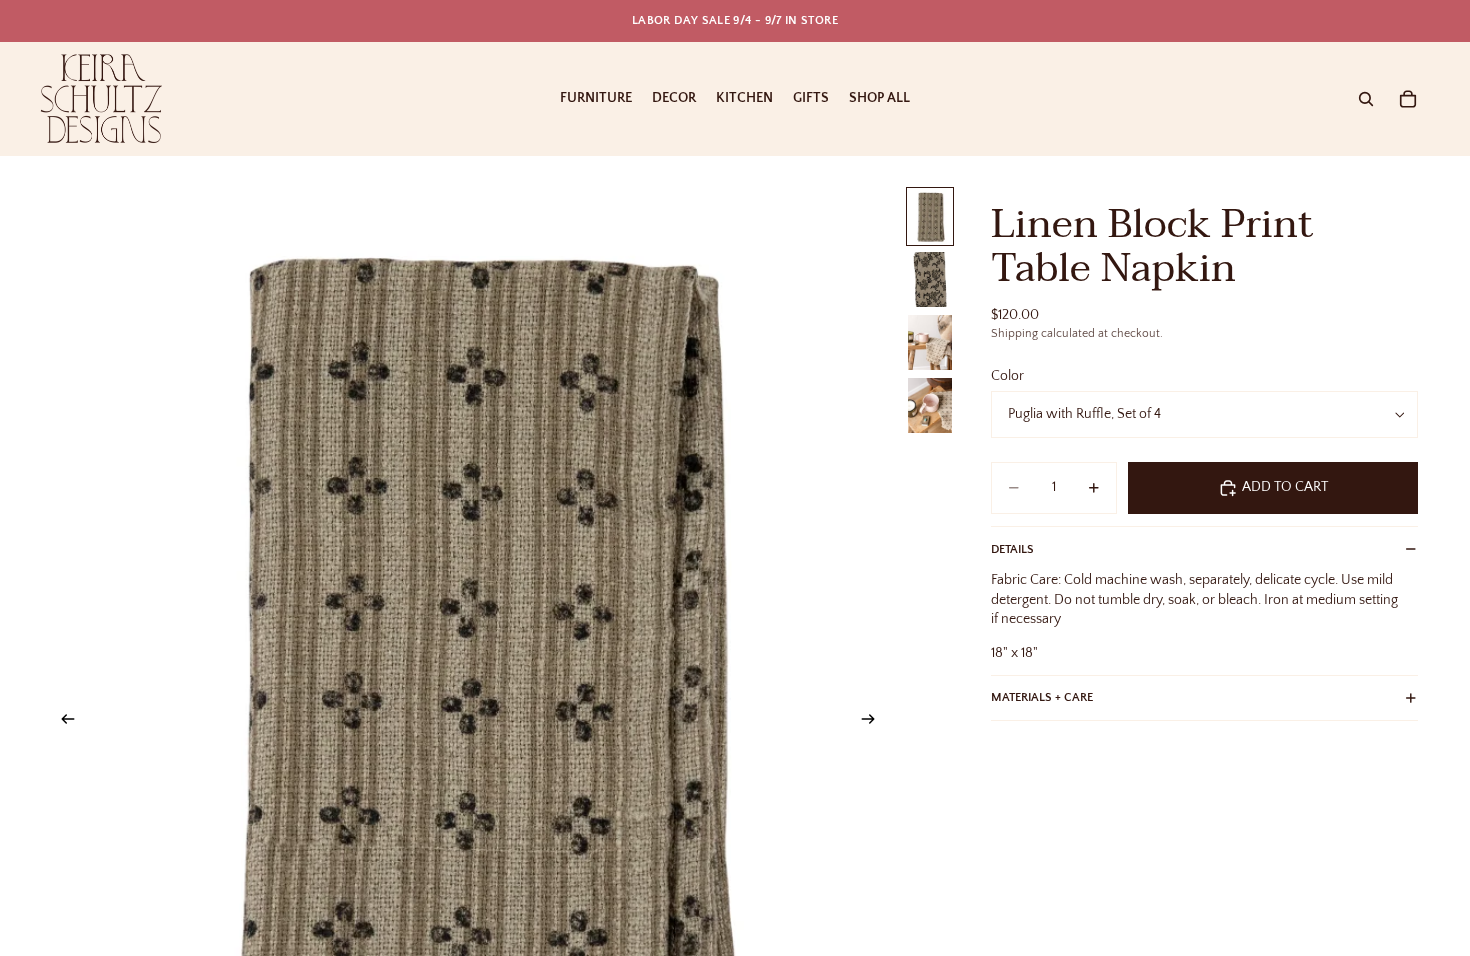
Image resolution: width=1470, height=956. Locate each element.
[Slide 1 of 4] (930, 216)
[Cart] (1408, 99)
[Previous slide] (62, 722)
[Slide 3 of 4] (930, 342)
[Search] (1366, 99)
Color (1007, 376)
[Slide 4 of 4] (930, 405)
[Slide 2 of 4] (930, 279)
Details (1012, 549)
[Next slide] (875, 722)
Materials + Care (1042, 697)
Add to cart (1285, 487)
